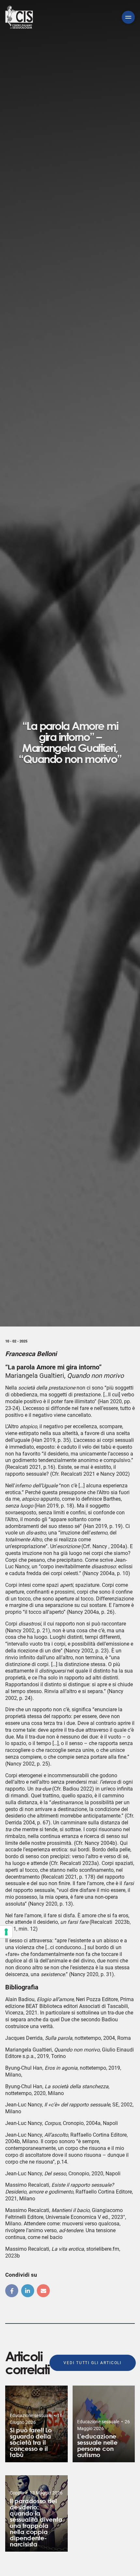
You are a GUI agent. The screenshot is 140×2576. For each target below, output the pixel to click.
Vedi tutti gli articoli (92, 2363)
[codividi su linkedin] (28, 2291)
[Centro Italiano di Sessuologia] (19, 17)
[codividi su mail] (43, 2291)
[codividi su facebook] (12, 2291)
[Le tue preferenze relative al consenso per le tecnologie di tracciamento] (6, 1932)
